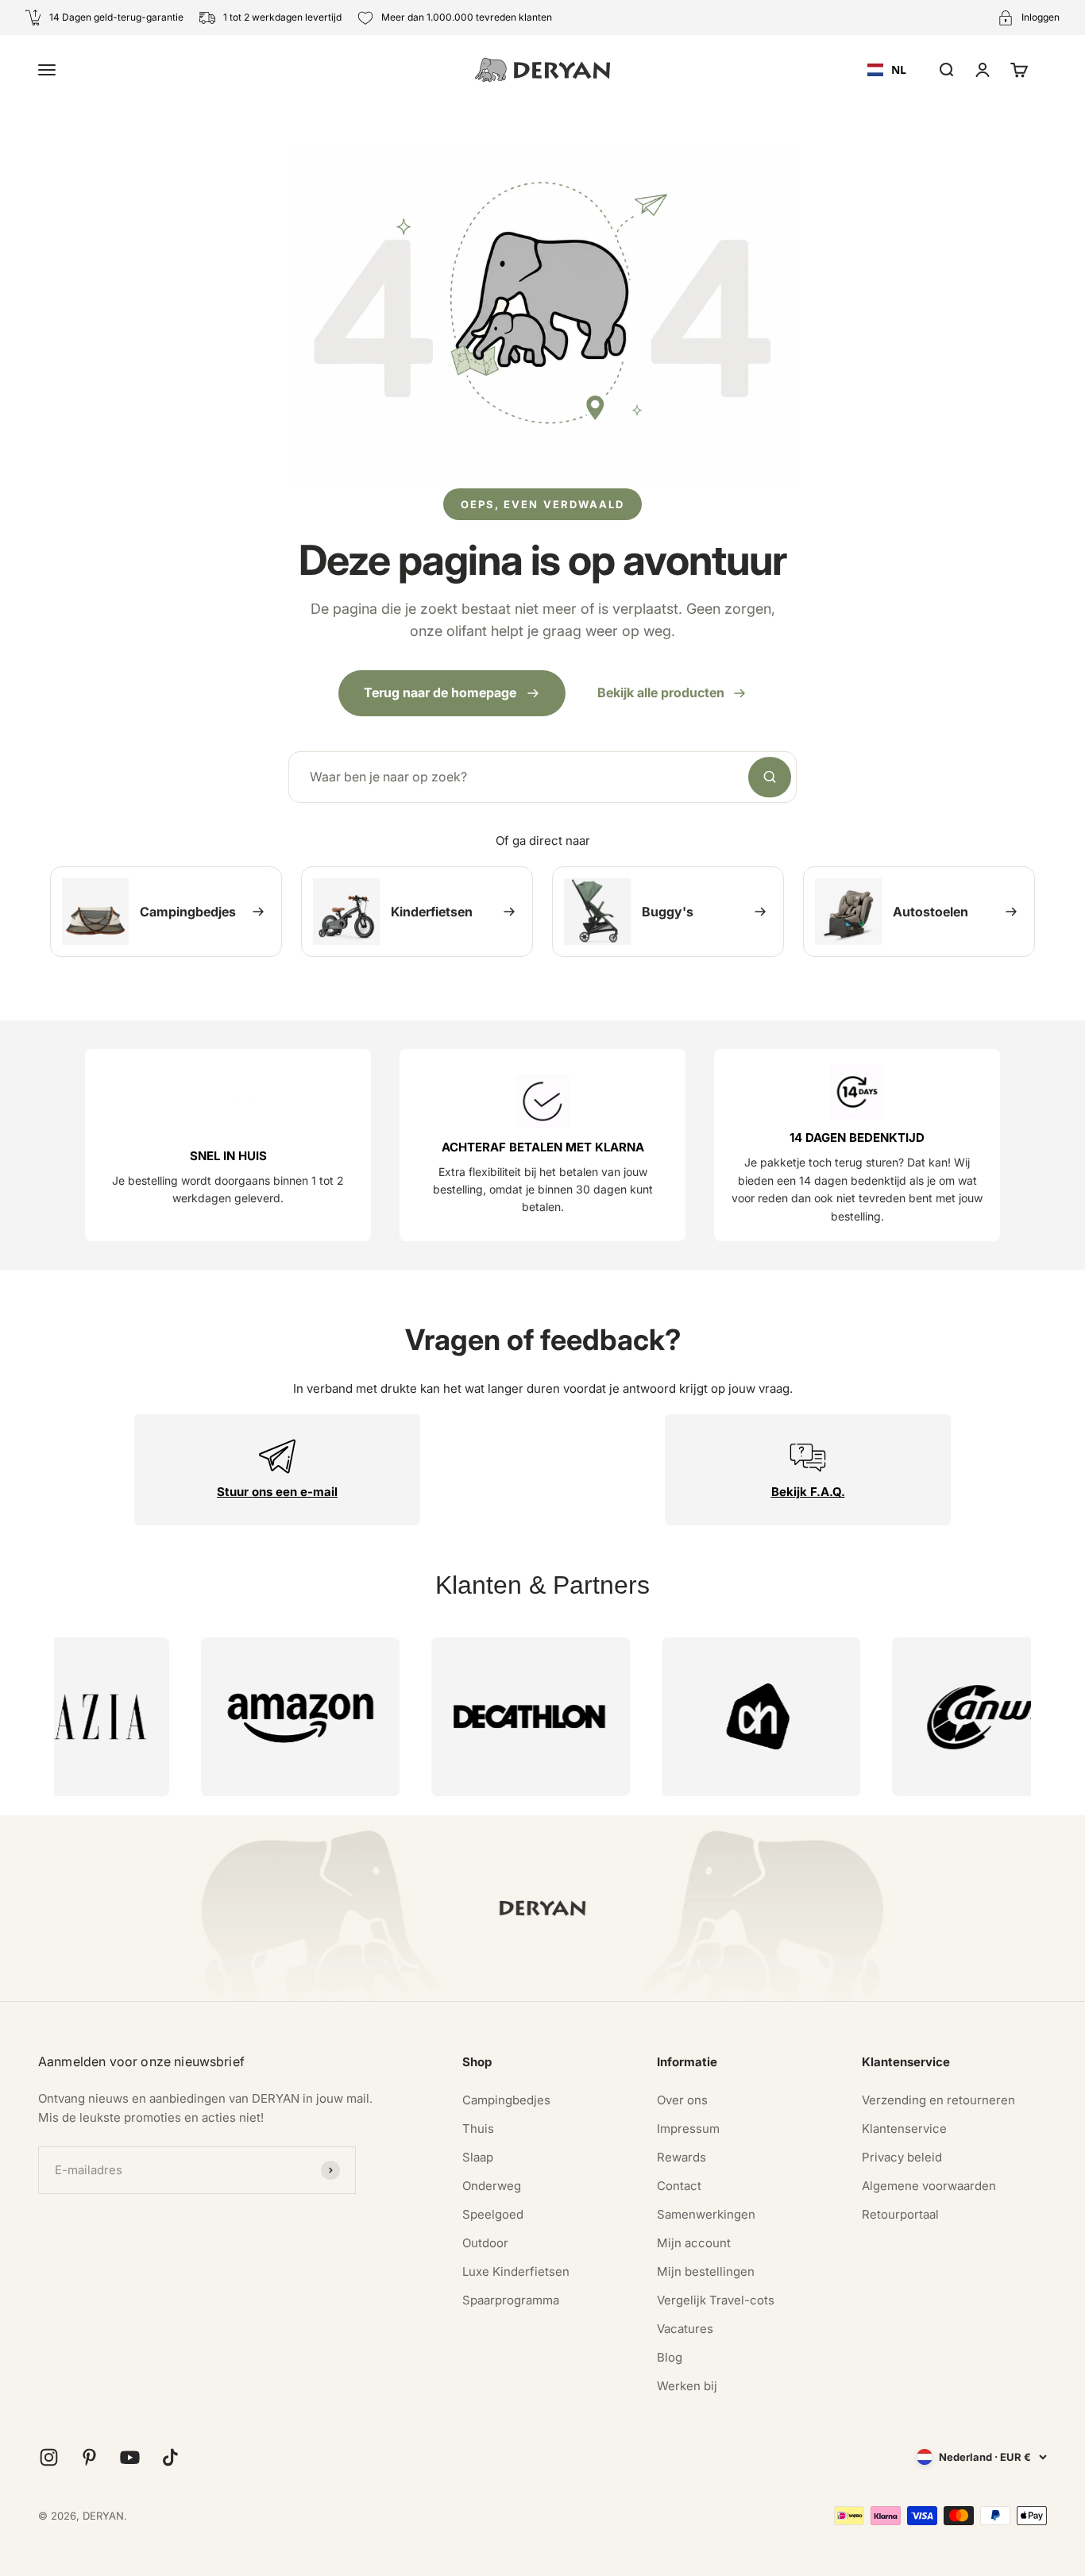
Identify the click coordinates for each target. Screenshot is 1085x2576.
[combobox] (887, 70)
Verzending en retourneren (938, 2100)
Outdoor (485, 2243)
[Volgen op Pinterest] (89, 2457)
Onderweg (492, 2186)
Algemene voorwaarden (929, 2186)
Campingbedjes (506, 2100)
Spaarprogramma (511, 2300)
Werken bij (687, 2386)
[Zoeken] (770, 777)
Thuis (478, 2129)
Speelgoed (493, 2214)
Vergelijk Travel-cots (716, 2300)
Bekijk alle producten (661, 692)
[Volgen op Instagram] (49, 2457)
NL (899, 69)
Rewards (682, 2157)
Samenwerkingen (706, 2214)
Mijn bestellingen (706, 2271)
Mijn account (694, 2243)
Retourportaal (900, 2214)
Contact (679, 2186)
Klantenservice (904, 2129)
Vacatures (685, 2329)
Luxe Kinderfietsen (516, 2271)
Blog (670, 2357)
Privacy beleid (902, 2157)
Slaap (478, 2157)
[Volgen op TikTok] (170, 2457)
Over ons (682, 2100)
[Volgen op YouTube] (130, 2457)
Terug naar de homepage (440, 692)
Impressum (688, 2129)
